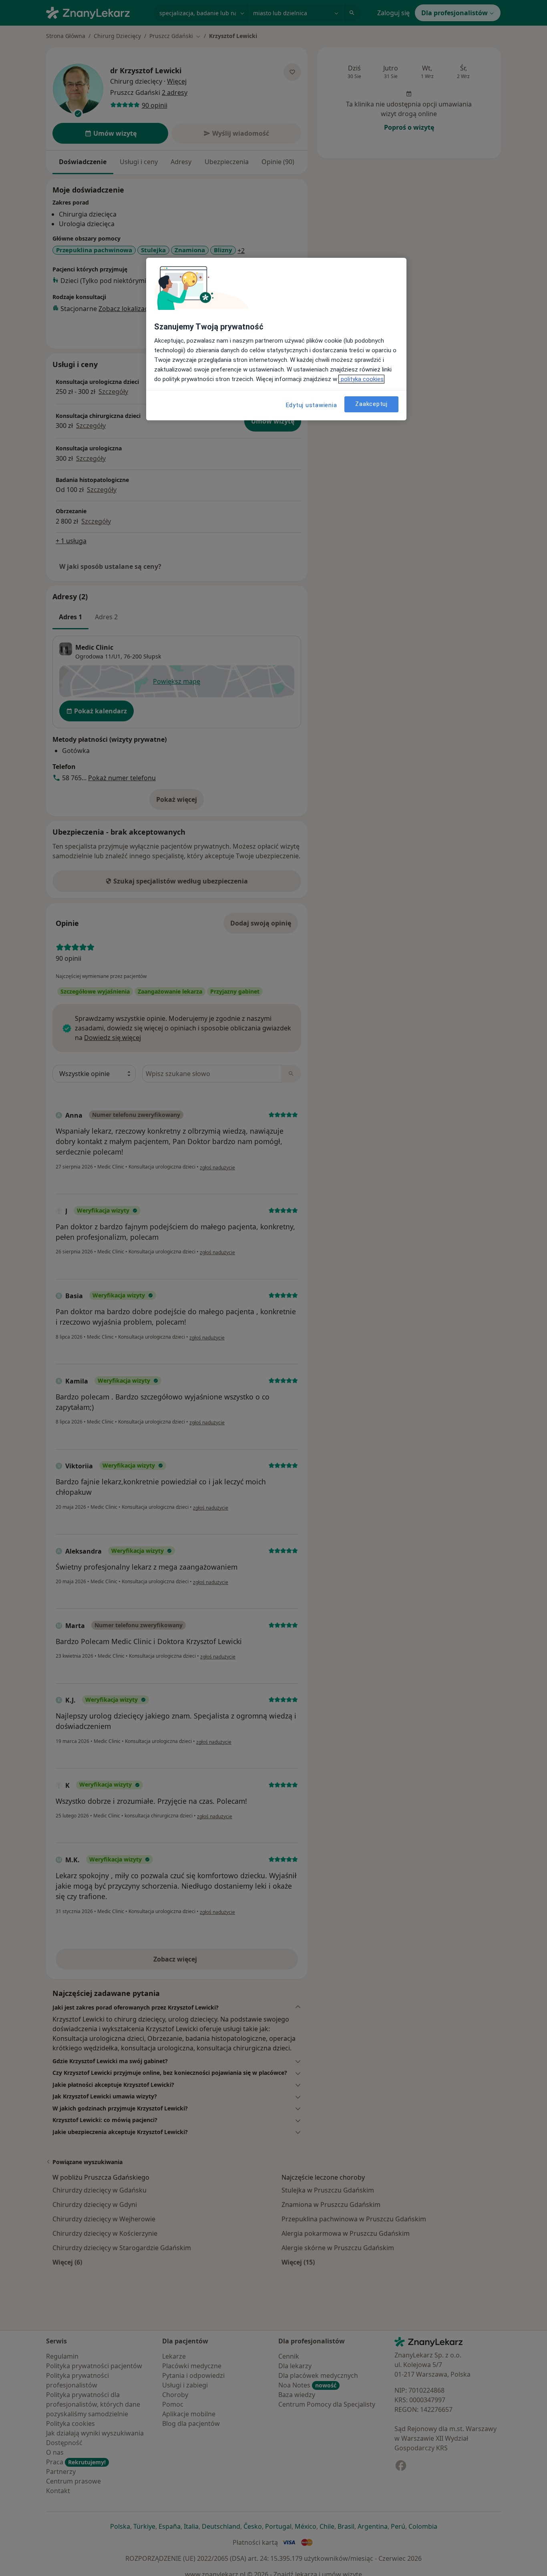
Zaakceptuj (371, 404)
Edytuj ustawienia (312, 405)
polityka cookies (361, 379)
